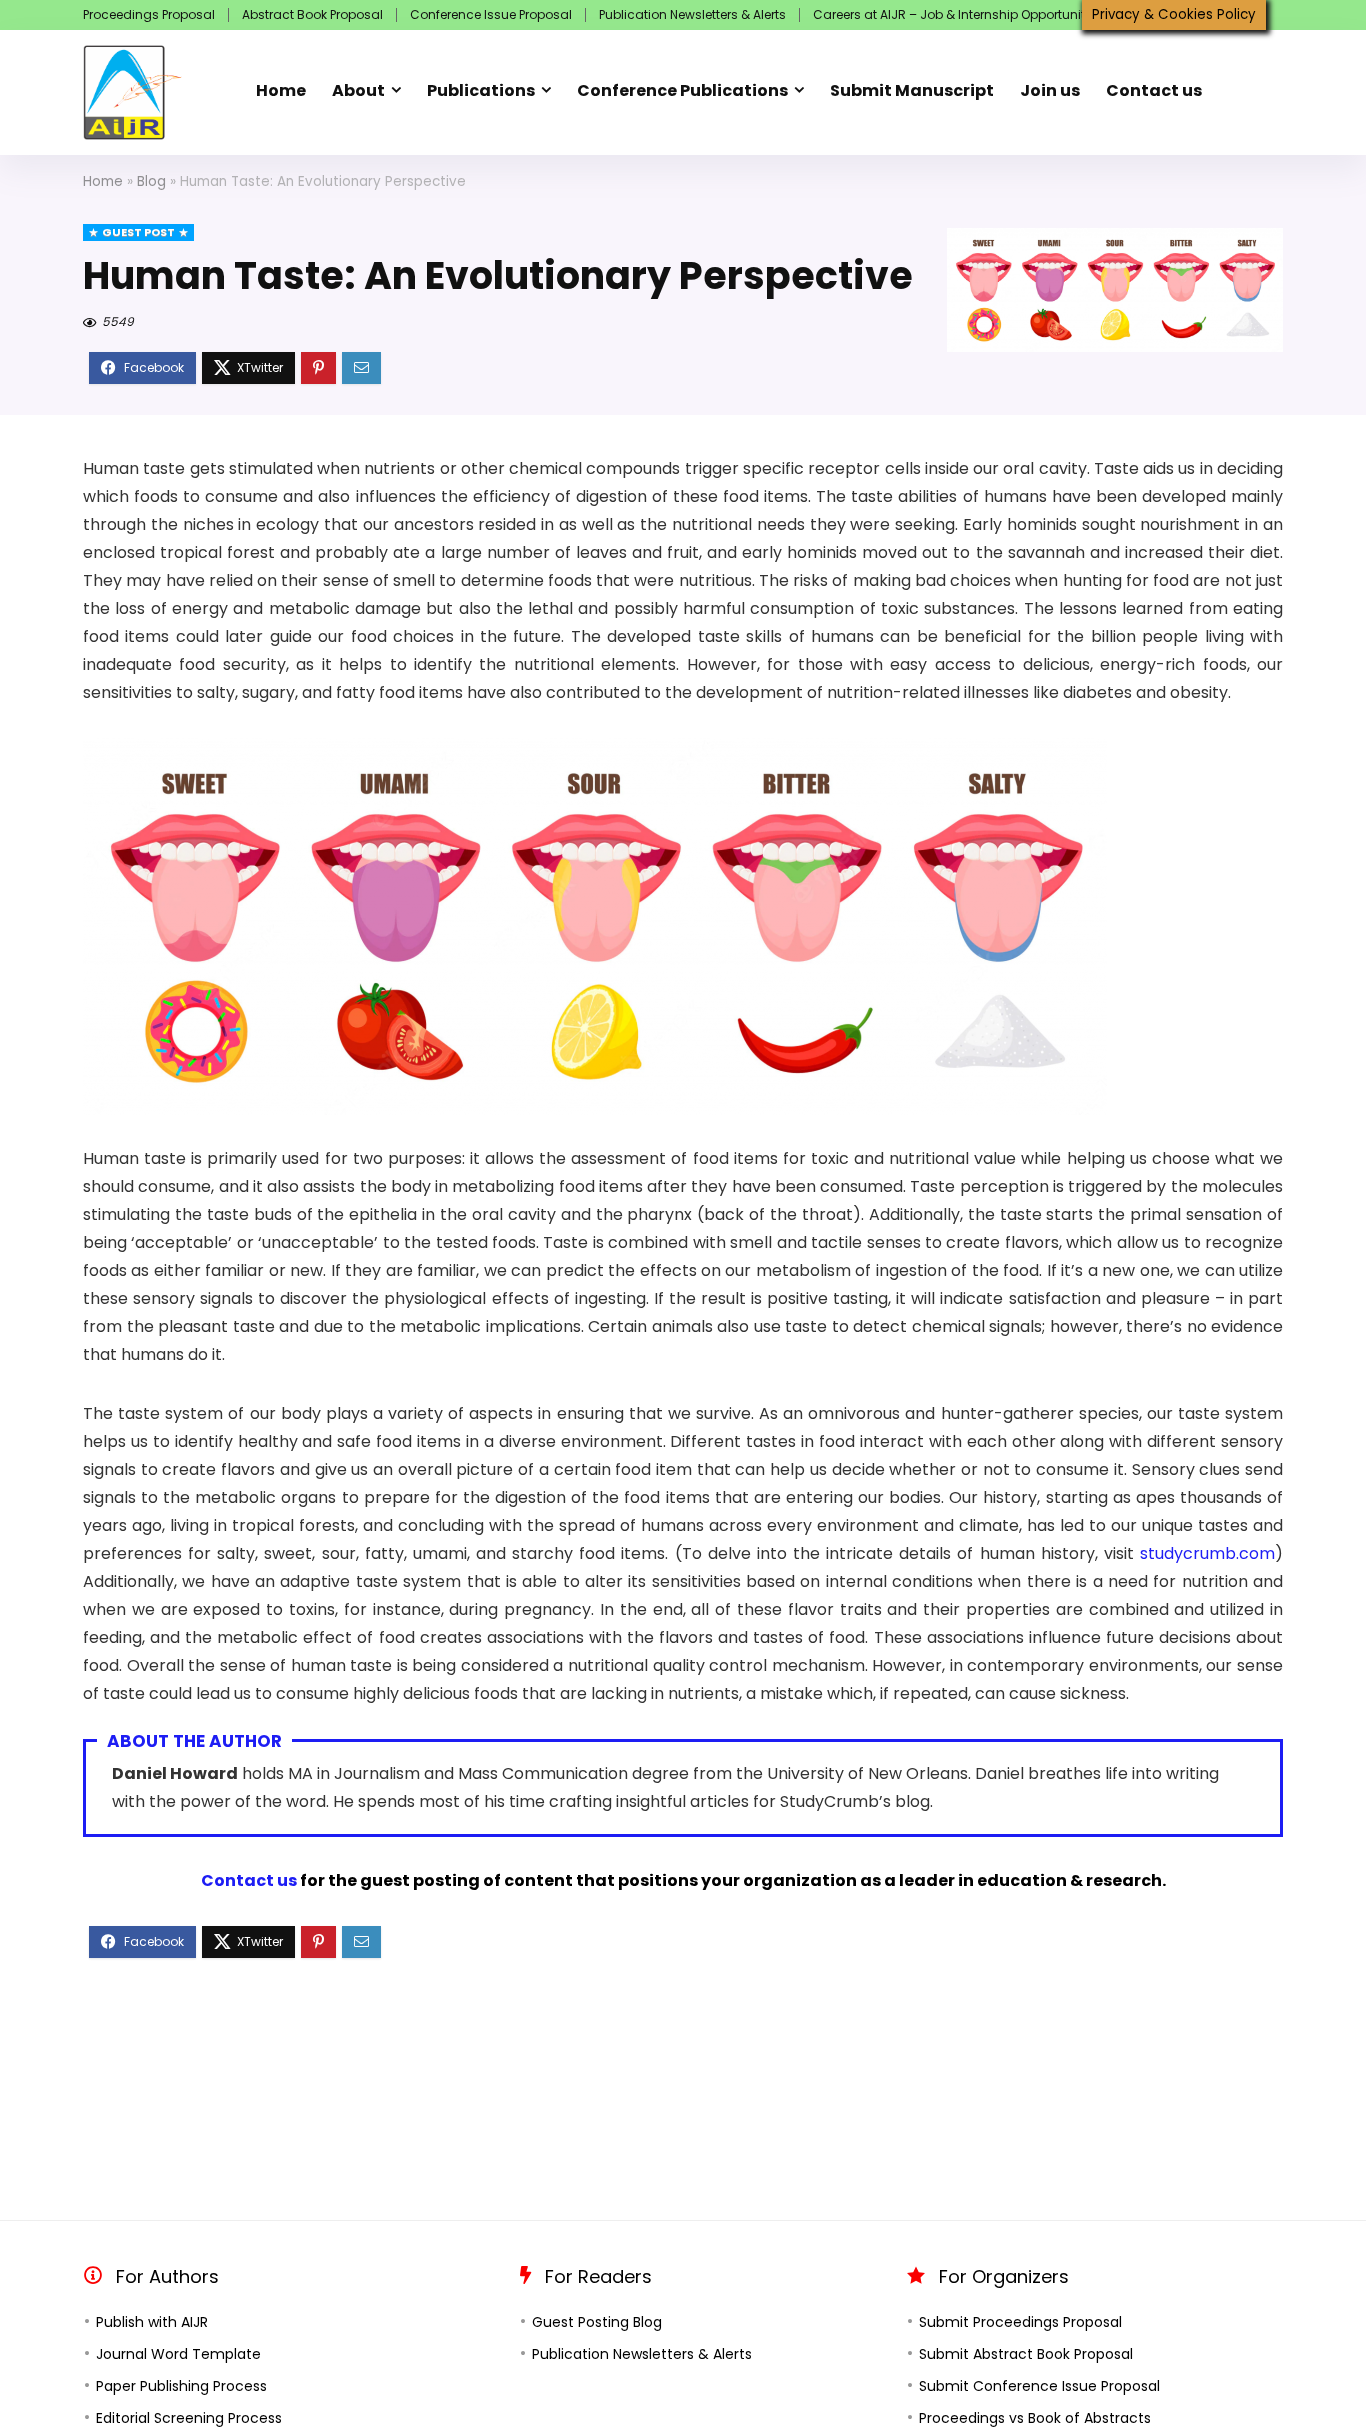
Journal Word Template (178, 2354)
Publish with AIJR (152, 2322)
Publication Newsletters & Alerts (692, 14)
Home (281, 90)
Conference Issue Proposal (491, 14)
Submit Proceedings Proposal (1020, 2322)
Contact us (1154, 90)
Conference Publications (682, 90)
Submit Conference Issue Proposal (1039, 2386)
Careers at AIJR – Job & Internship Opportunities (957, 14)
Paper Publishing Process (181, 2386)
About (358, 90)
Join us (1050, 90)
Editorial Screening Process (189, 2418)
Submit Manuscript (912, 90)
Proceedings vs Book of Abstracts (1035, 2418)
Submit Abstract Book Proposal (1026, 2354)
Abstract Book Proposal (312, 14)
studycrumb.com (1207, 1553)
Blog (151, 181)
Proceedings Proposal (149, 14)
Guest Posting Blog (597, 2322)
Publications (481, 90)
